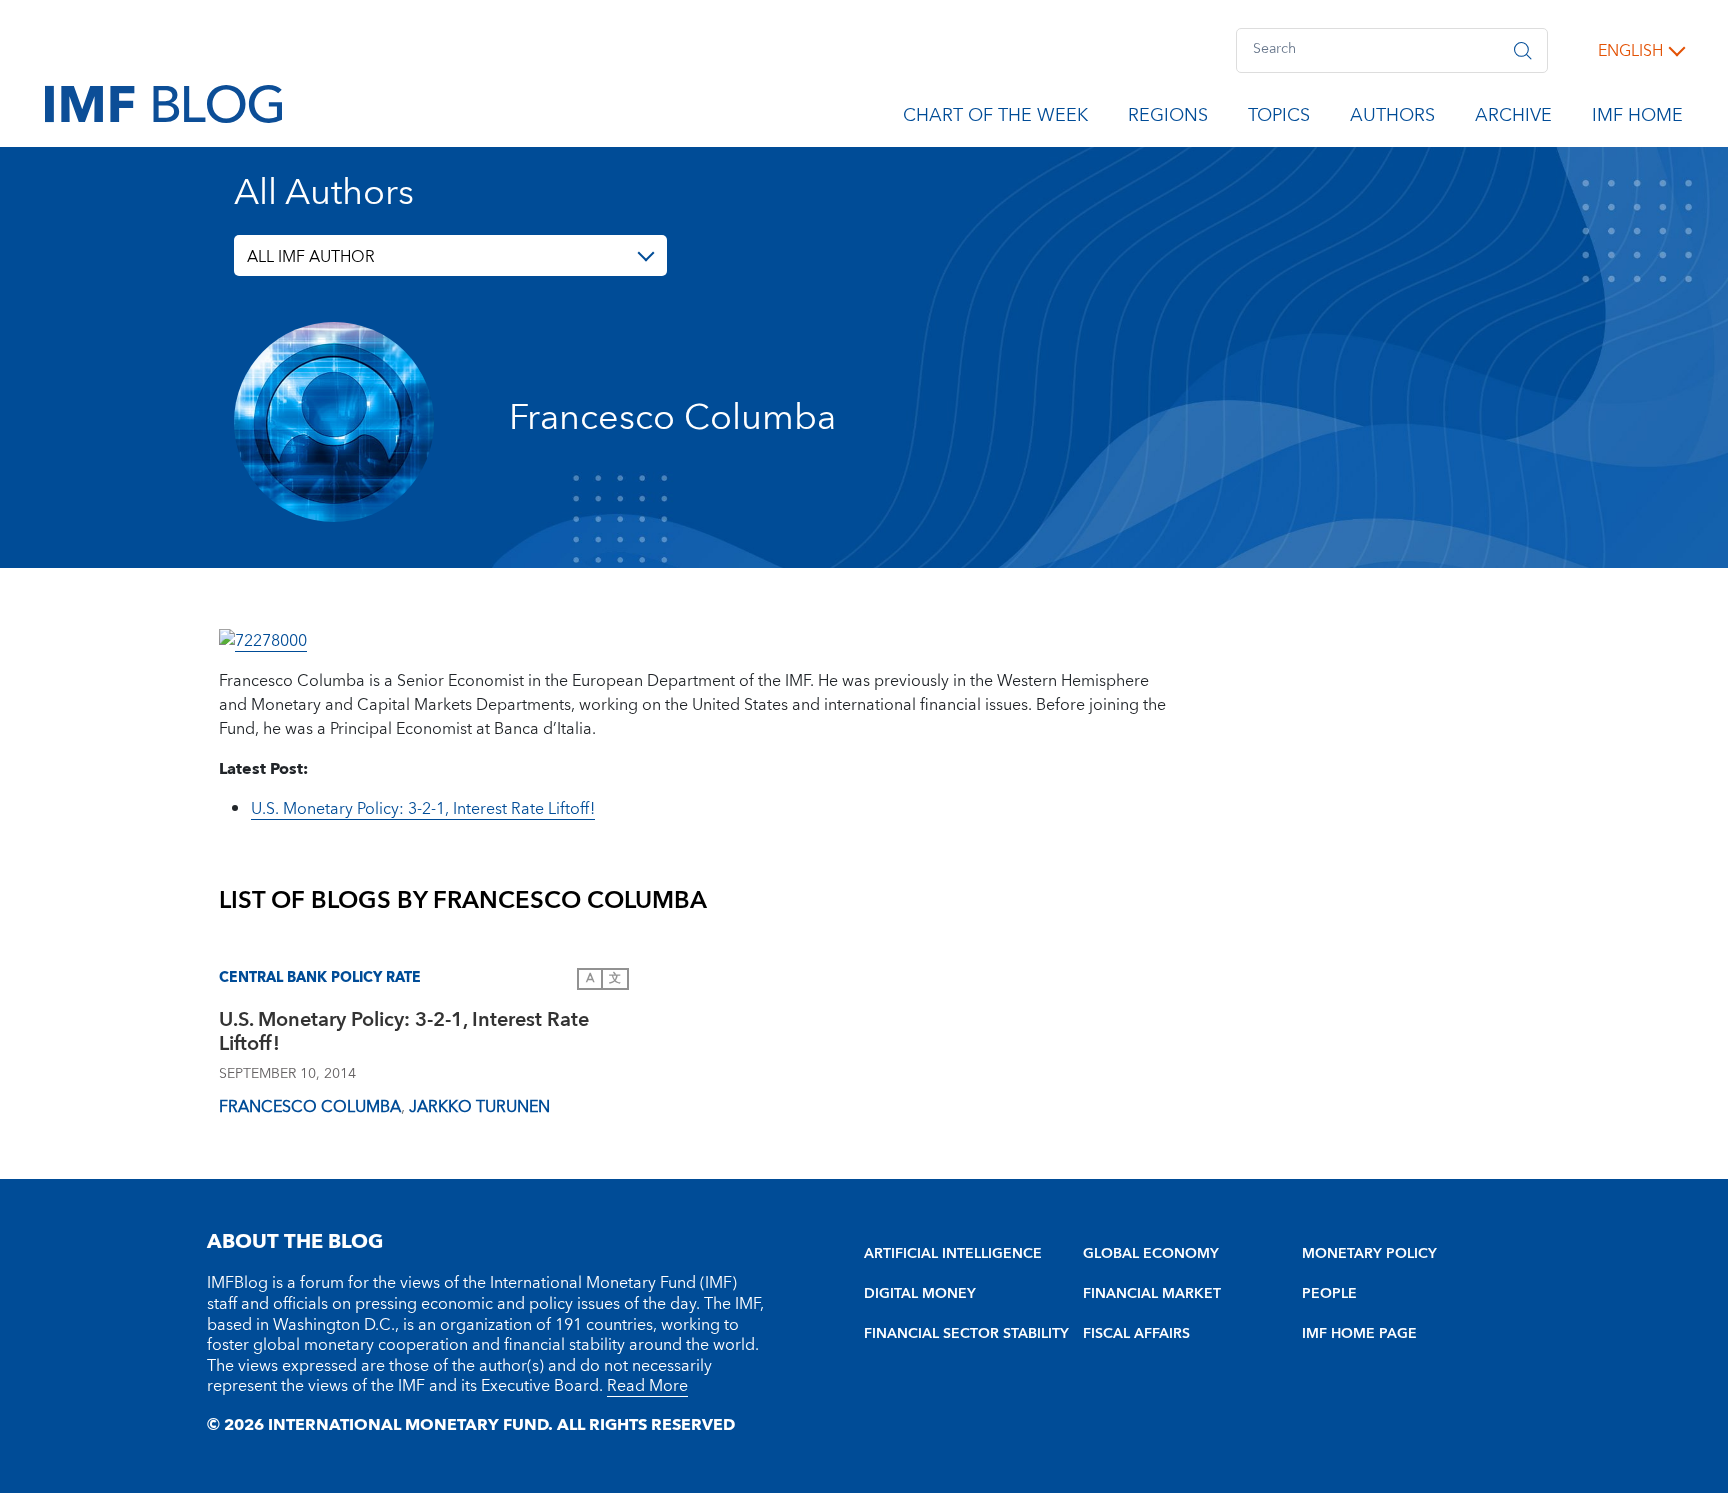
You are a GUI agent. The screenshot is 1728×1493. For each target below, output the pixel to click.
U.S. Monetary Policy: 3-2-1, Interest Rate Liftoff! (423, 809)
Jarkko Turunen (479, 1107)
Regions (1168, 119)
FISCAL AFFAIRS (1136, 1334)
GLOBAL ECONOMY (1151, 1254)
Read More (647, 1386)
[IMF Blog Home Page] (163, 103)
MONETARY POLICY (1369, 1254)
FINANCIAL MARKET (1152, 1294)
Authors (1392, 119)
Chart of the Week (995, 119)
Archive (1513, 119)
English (1630, 51)
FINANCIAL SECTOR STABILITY (966, 1334)
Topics (1279, 119)
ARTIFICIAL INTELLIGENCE (953, 1254)
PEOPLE (1329, 1294)
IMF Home (1637, 119)
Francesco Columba (310, 1107)
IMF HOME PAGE (1359, 1334)
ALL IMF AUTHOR (311, 257)
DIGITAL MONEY (920, 1294)
